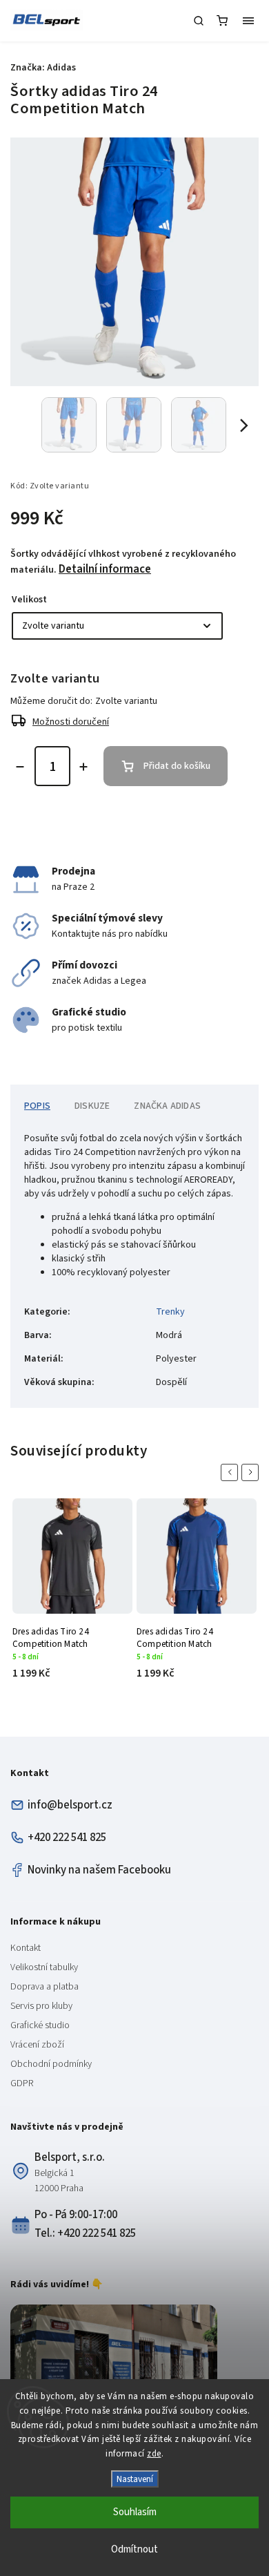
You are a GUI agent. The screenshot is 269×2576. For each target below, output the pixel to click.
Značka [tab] (167, 1106)
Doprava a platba (44, 1987)
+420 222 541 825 (67, 1838)
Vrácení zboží (37, 2045)
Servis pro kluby (41, 2006)
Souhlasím (135, 2512)
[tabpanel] (72, 1596)
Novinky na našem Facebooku (99, 1870)
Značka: (43, 68)
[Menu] (248, 21)
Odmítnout (134, 2549)
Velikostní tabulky (44, 1967)
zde (154, 2454)
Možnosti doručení (71, 722)
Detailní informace (105, 569)
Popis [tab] (37, 1106)
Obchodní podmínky (51, 2064)
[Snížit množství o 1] (20, 767)
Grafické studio (40, 2025)
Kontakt (26, 1948)
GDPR (22, 2083)
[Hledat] (199, 21)
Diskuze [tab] (92, 1106)
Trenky (170, 1312)
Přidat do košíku (177, 766)
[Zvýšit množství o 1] (83, 767)
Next (252, 1472)
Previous (232, 1472)
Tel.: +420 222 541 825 (85, 2233)
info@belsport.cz (70, 1805)
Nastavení (135, 2479)
